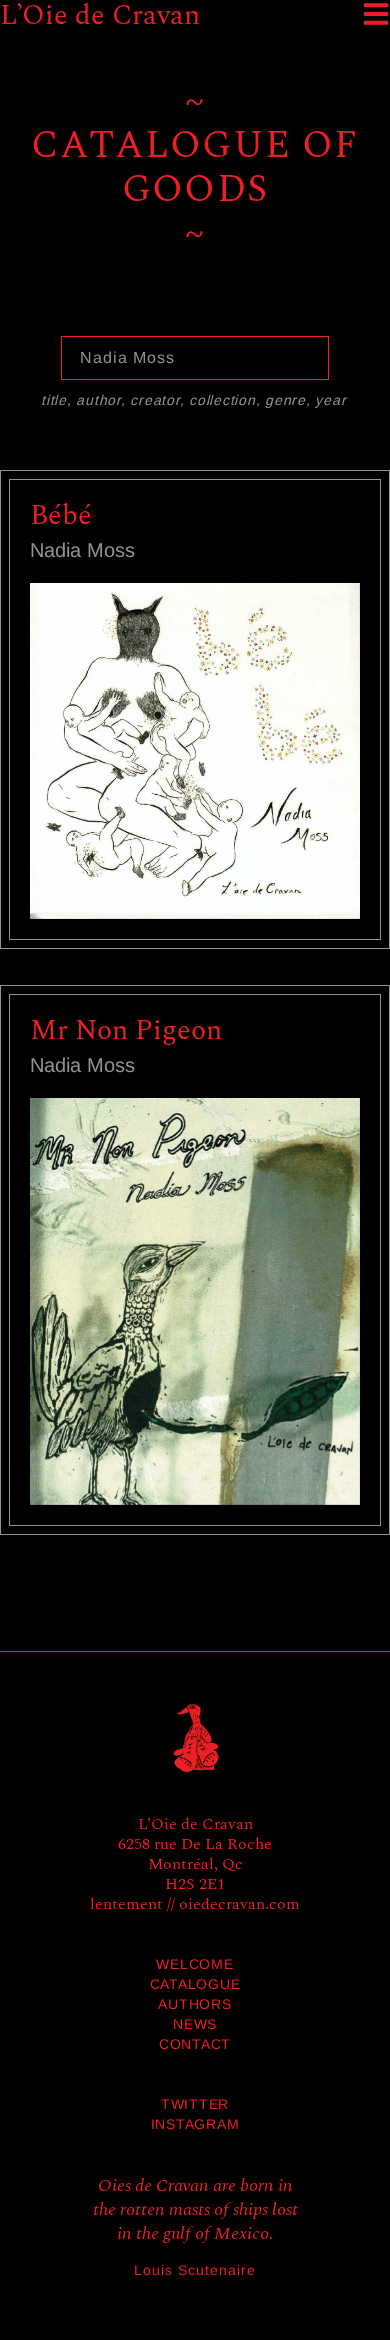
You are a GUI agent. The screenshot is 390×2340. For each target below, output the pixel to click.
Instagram (195, 2124)
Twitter (195, 2104)
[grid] (195, 1020)
